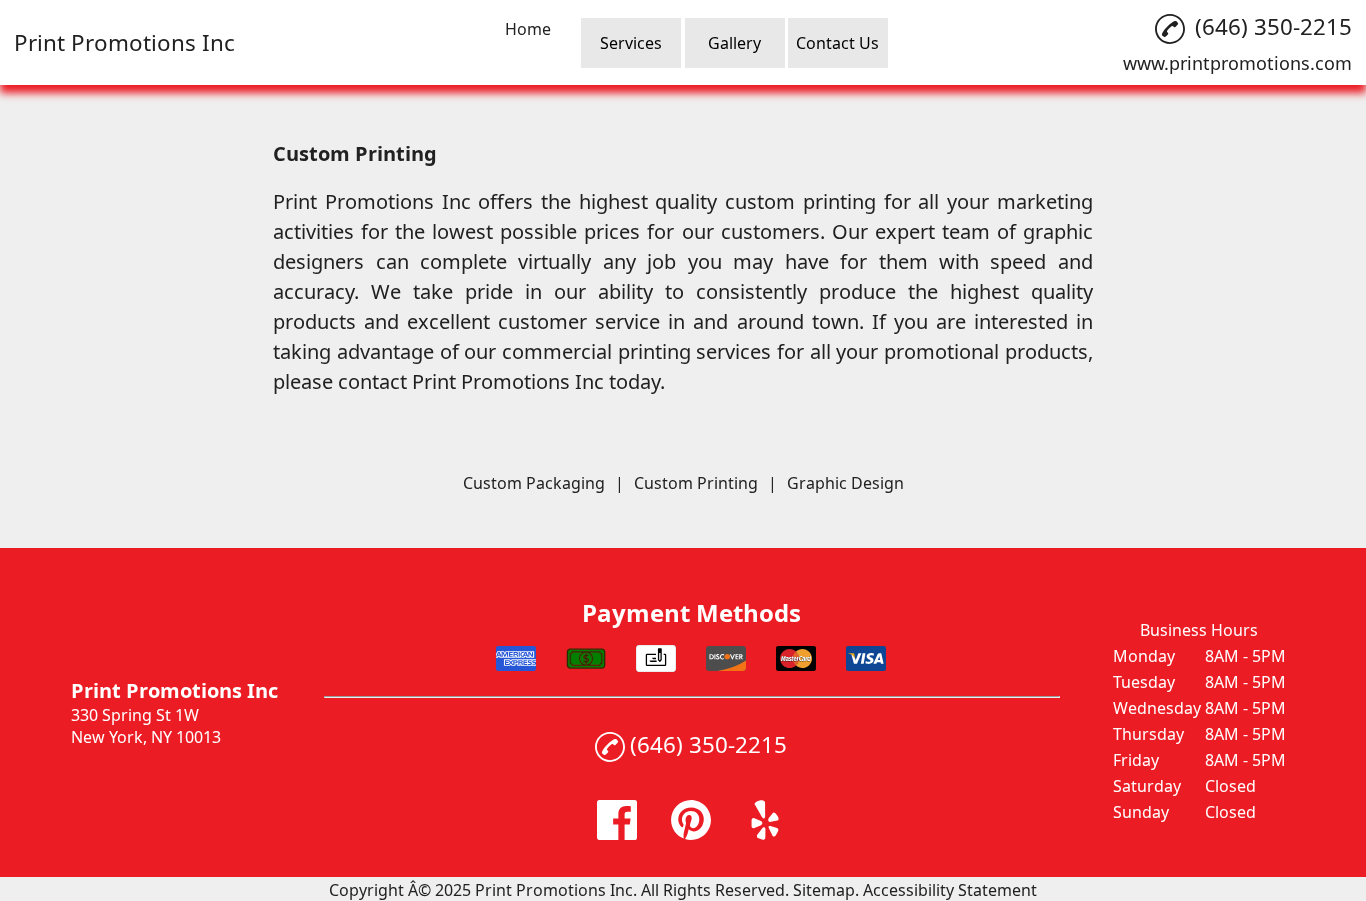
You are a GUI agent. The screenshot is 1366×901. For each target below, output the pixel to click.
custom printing (800, 201)
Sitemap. (826, 890)
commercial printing (596, 351)
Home (528, 29)
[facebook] (617, 834)
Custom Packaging (534, 483)
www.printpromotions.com (1237, 63)
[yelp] (765, 834)
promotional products (986, 351)
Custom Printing (696, 483)
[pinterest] (691, 834)
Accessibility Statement (950, 890)
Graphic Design (845, 483)
